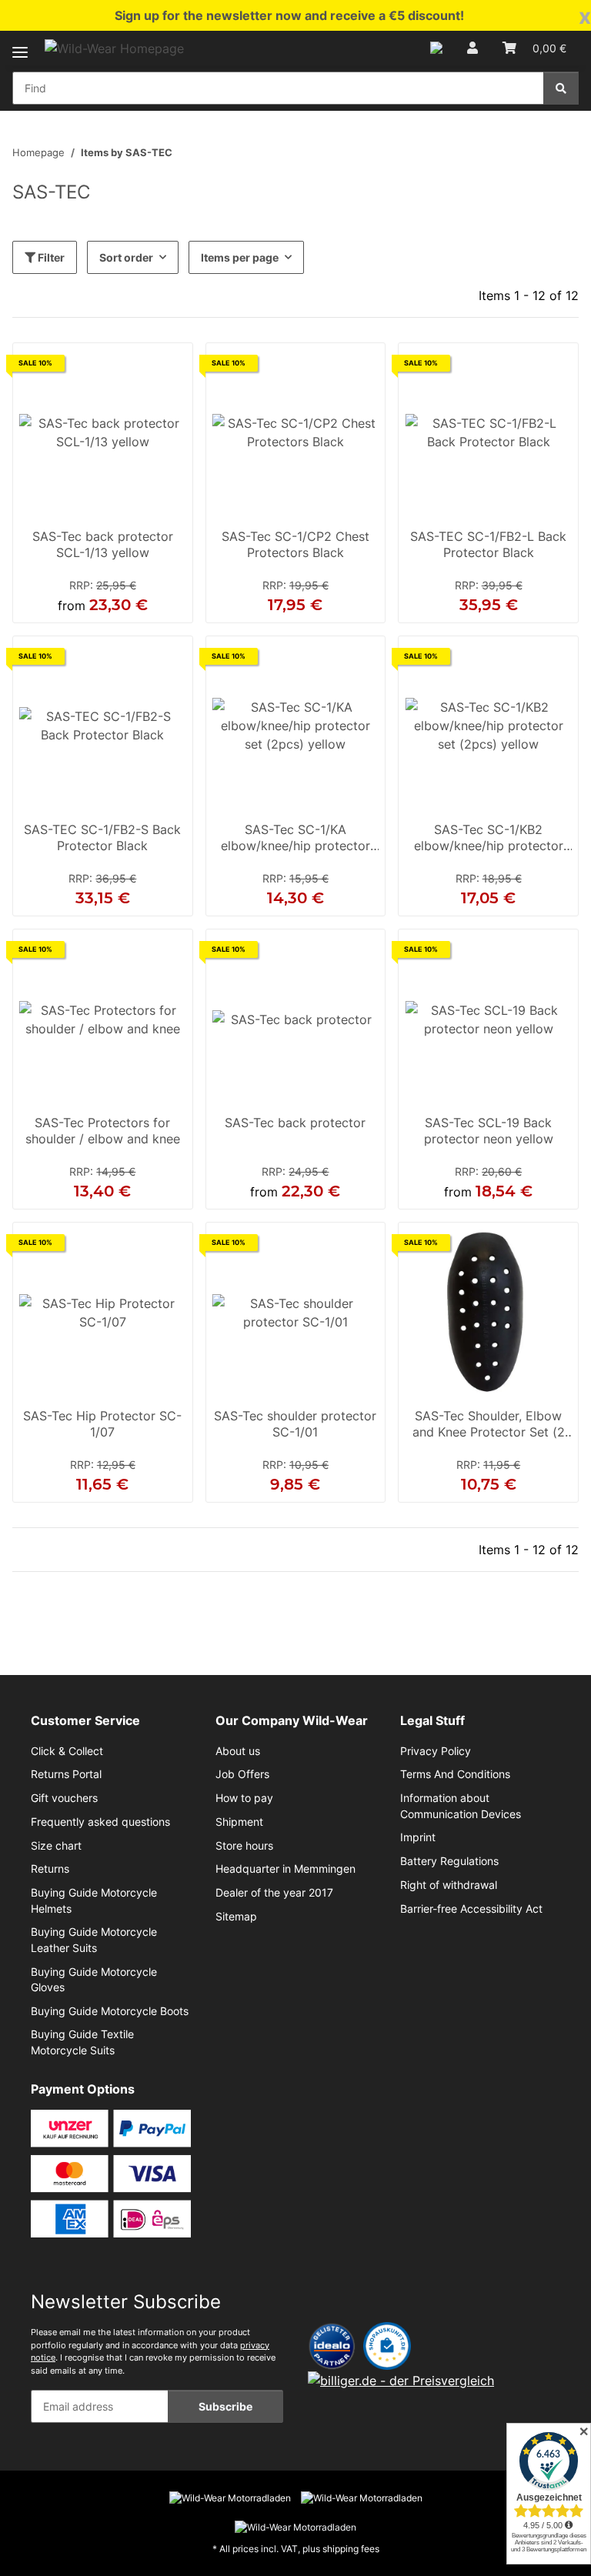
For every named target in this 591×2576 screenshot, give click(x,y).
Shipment (239, 1822)
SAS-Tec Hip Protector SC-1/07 (102, 1424)
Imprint (418, 1837)
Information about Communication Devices (461, 1806)
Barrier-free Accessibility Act (471, 1909)
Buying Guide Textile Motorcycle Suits (82, 2042)
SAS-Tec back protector (295, 1123)
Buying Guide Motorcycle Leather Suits (94, 1940)
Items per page (240, 257)
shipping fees (351, 2549)
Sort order (126, 257)
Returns (50, 1869)
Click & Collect (67, 1751)
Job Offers (242, 1774)
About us (238, 1751)
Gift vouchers (64, 1798)
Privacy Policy (436, 1751)
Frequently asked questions (100, 1822)
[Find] (561, 88)
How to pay (244, 1798)
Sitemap (236, 1917)
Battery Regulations (449, 1861)
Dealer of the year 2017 (274, 1893)
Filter (50, 257)
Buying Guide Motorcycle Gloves (94, 1980)
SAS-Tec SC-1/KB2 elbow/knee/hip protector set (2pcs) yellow (489, 839)
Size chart (56, 1846)
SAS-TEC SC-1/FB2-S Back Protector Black (102, 838)
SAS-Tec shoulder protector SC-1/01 (295, 1424)
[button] (436, 48)
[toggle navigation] (20, 43)
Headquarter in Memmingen (285, 1869)
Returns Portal (66, 1774)
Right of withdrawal (449, 1885)
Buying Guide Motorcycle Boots (110, 2011)
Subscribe (225, 2406)
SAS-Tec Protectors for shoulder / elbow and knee (103, 1131)
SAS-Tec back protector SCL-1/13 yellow (103, 545)
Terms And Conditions (455, 1774)
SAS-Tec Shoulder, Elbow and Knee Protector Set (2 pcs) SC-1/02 (489, 1426)
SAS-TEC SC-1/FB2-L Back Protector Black (488, 545)
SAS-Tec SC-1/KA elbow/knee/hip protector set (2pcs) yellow (295, 839)
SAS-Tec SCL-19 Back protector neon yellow (489, 1131)
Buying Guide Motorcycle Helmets (94, 1900)
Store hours (244, 1846)
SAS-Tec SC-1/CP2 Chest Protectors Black (295, 545)
